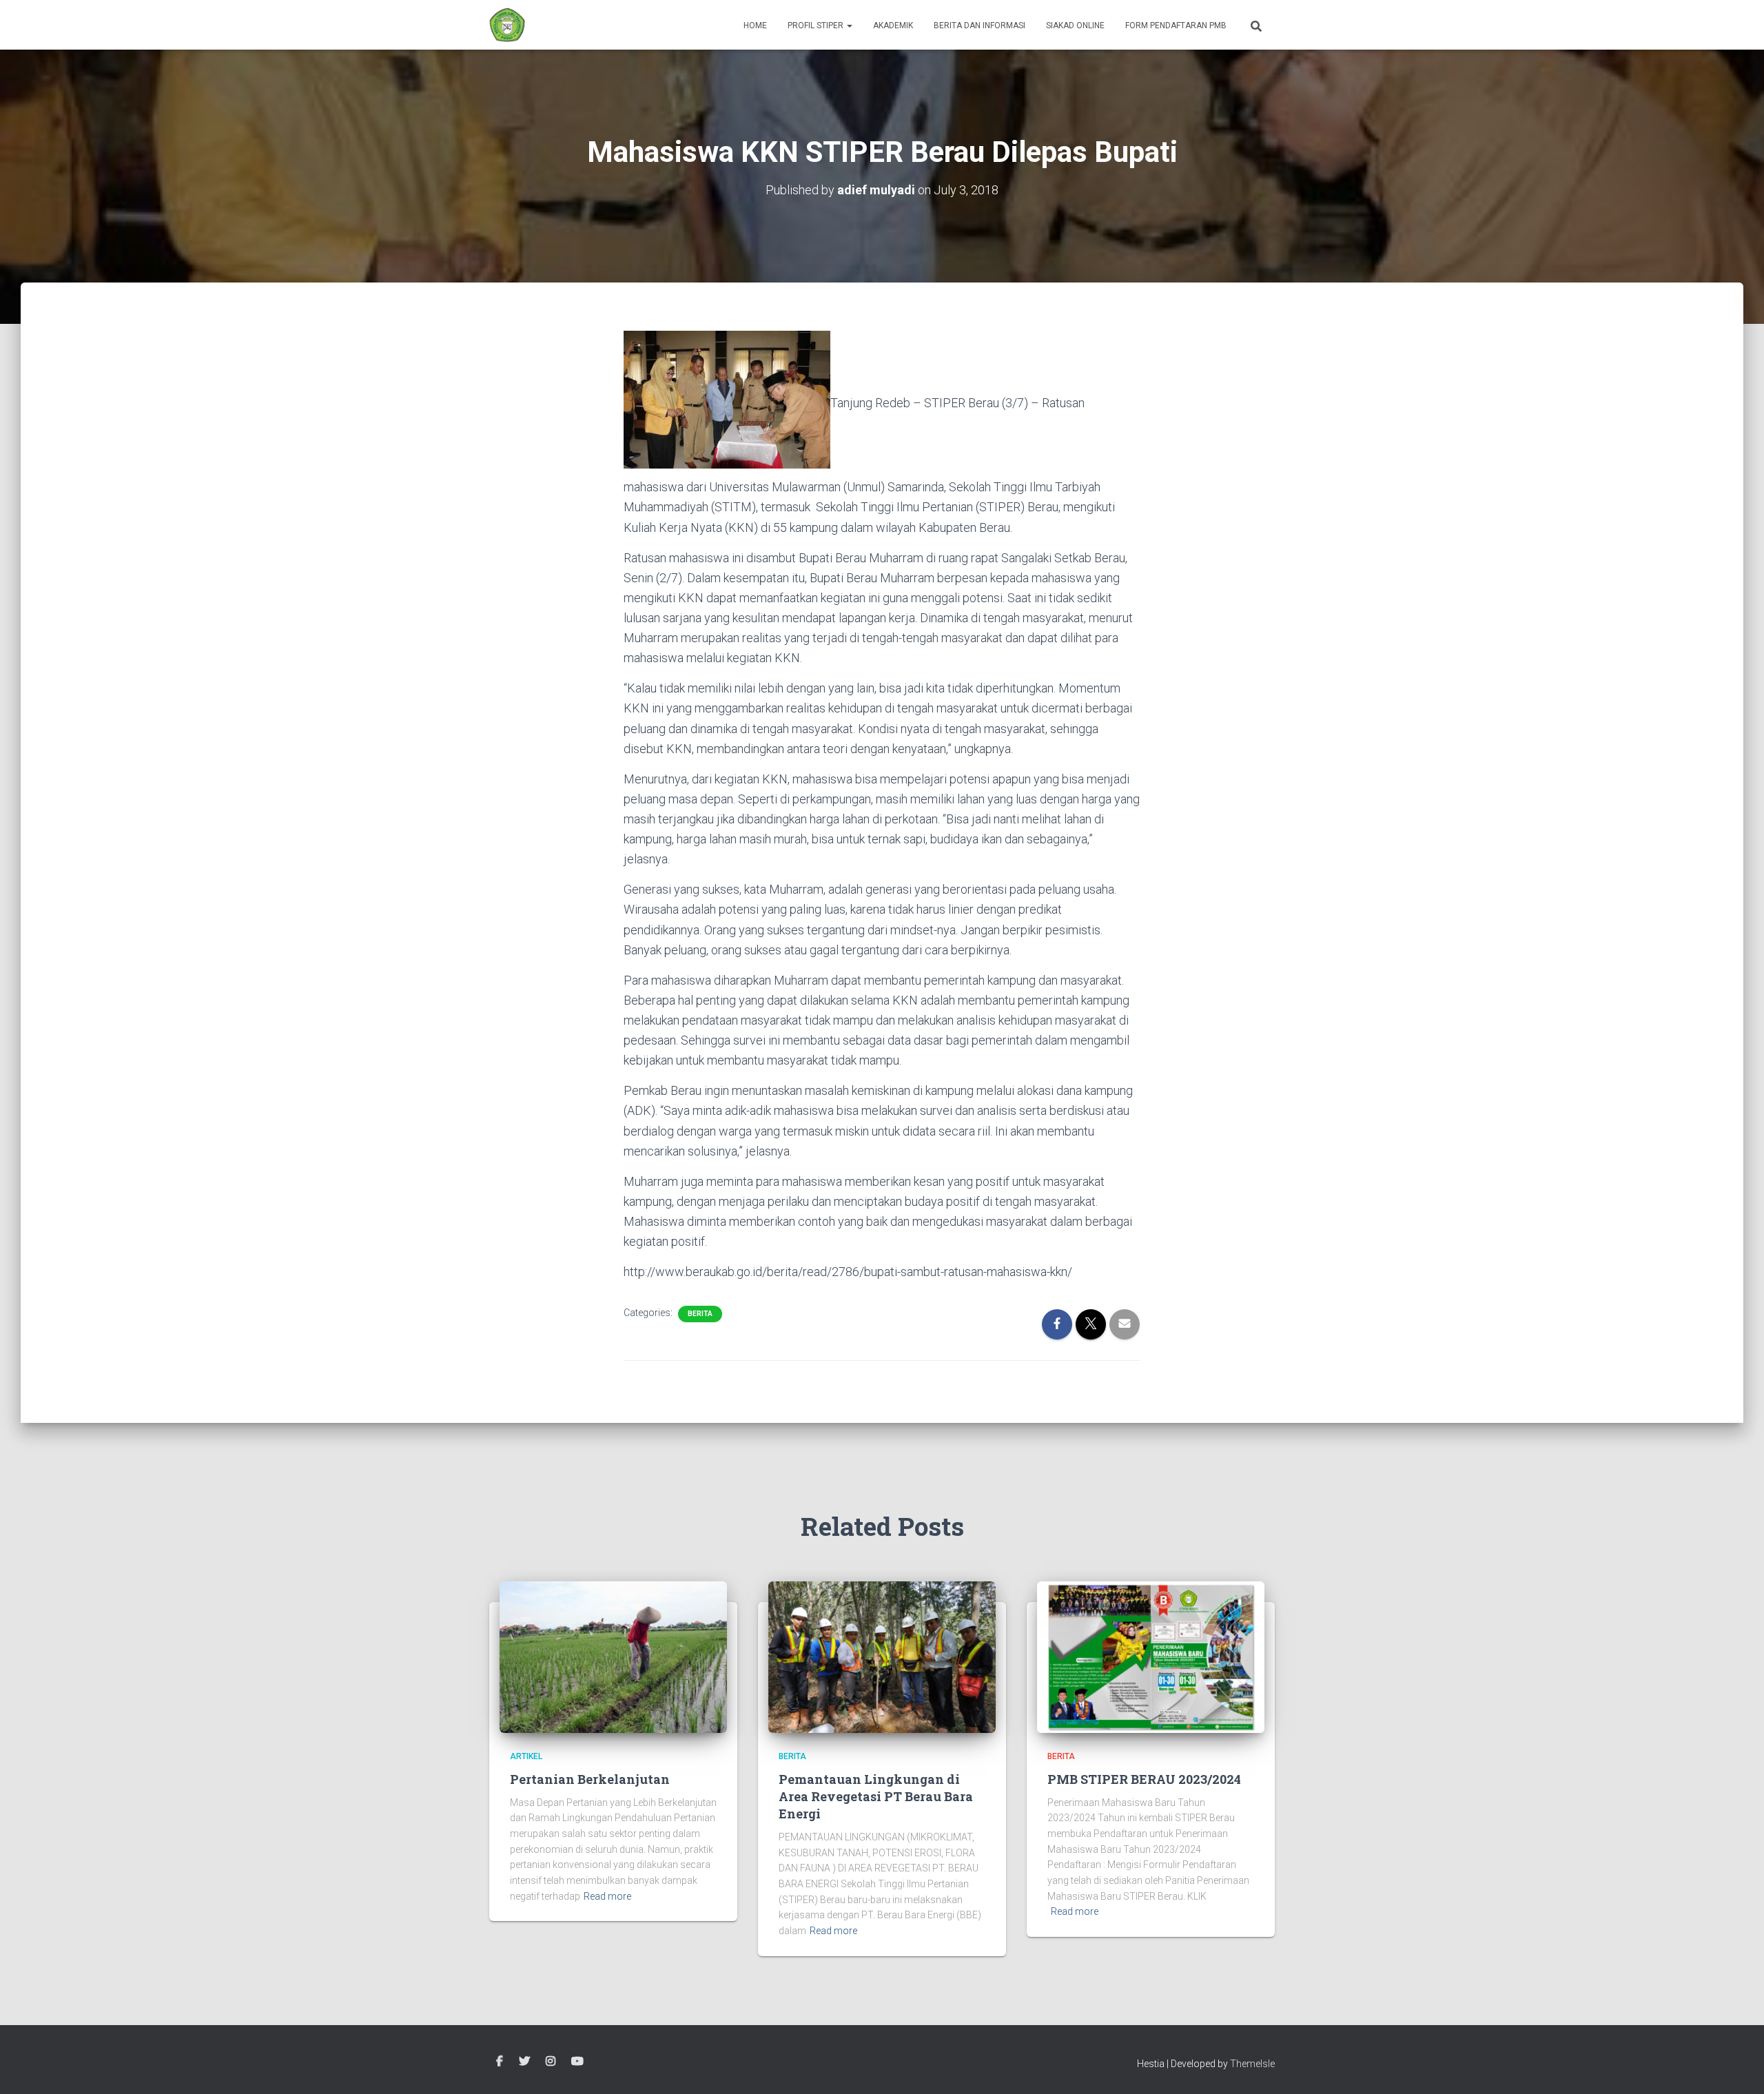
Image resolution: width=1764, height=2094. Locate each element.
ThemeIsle (1252, 2064)
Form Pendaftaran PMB (1176, 25)
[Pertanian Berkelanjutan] (613, 1656)
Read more (607, 1896)
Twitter (524, 2062)
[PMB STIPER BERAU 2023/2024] (1151, 1656)
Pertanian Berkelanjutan (590, 1779)
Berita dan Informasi (980, 25)
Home (755, 25)
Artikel (526, 1756)
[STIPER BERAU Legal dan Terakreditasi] (507, 25)
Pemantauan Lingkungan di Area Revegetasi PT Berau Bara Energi (876, 1796)
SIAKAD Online (1075, 25)
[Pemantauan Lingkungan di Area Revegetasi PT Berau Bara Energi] (882, 1656)
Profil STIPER (817, 25)
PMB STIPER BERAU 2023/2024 (1144, 1779)
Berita (700, 1314)
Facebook (500, 2062)
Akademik (893, 25)
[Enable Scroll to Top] (1737, 2066)
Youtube (577, 2062)
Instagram (551, 2062)
